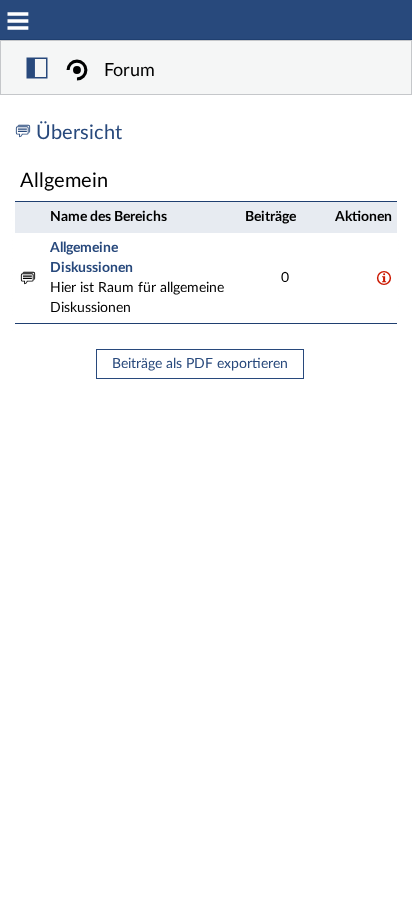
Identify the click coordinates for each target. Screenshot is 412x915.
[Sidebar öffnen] (37, 71)
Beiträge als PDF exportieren (200, 364)
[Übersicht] (25, 133)
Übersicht (79, 133)
